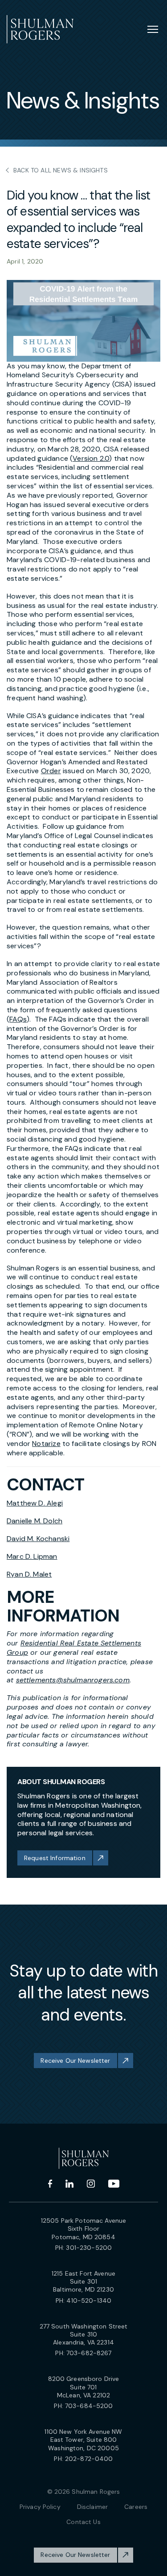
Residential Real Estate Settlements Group (74, 1648)
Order (51, 771)
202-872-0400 (89, 2459)
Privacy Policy (40, 2507)
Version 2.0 (91, 458)
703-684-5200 (89, 2406)
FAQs (18, 1019)
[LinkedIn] (69, 2184)
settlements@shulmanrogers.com (73, 1680)
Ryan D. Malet (29, 1574)
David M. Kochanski (38, 1539)
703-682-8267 (89, 2353)
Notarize (46, 1444)
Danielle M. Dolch (35, 1521)
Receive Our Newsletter (75, 2061)
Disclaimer (92, 2507)
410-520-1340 (89, 2300)
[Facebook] (50, 2184)
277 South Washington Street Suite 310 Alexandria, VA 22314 (84, 2334)
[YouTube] (114, 2184)
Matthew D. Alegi (35, 1503)
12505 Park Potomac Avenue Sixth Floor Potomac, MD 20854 (84, 2229)
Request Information (55, 1858)
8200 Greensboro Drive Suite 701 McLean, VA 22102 (84, 2387)
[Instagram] (91, 2184)
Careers (136, 2507)
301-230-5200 (89, 2248)
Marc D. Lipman (32, 1556)
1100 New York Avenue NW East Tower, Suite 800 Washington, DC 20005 (83, 2440)
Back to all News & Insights (61, 170)
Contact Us (83, 2522)
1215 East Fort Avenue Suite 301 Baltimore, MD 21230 (83, 2281)
